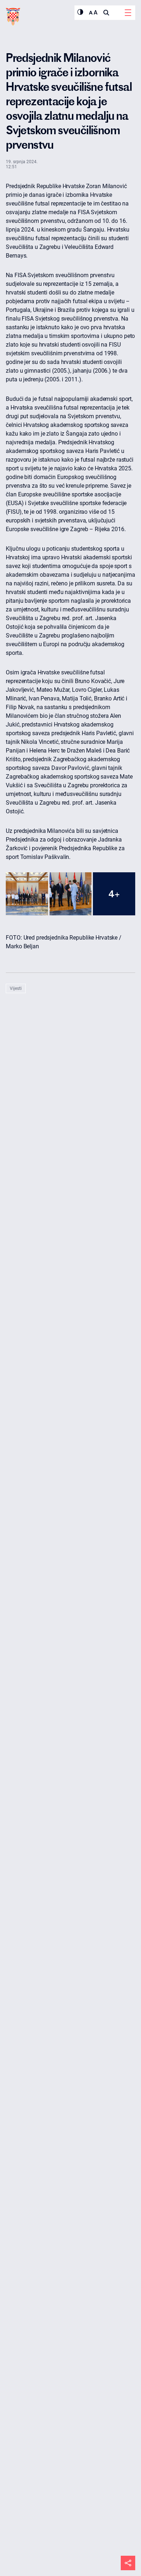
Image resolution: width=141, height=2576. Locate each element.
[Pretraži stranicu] (106, 13)
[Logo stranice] (13, 17)
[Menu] (128, 13)
